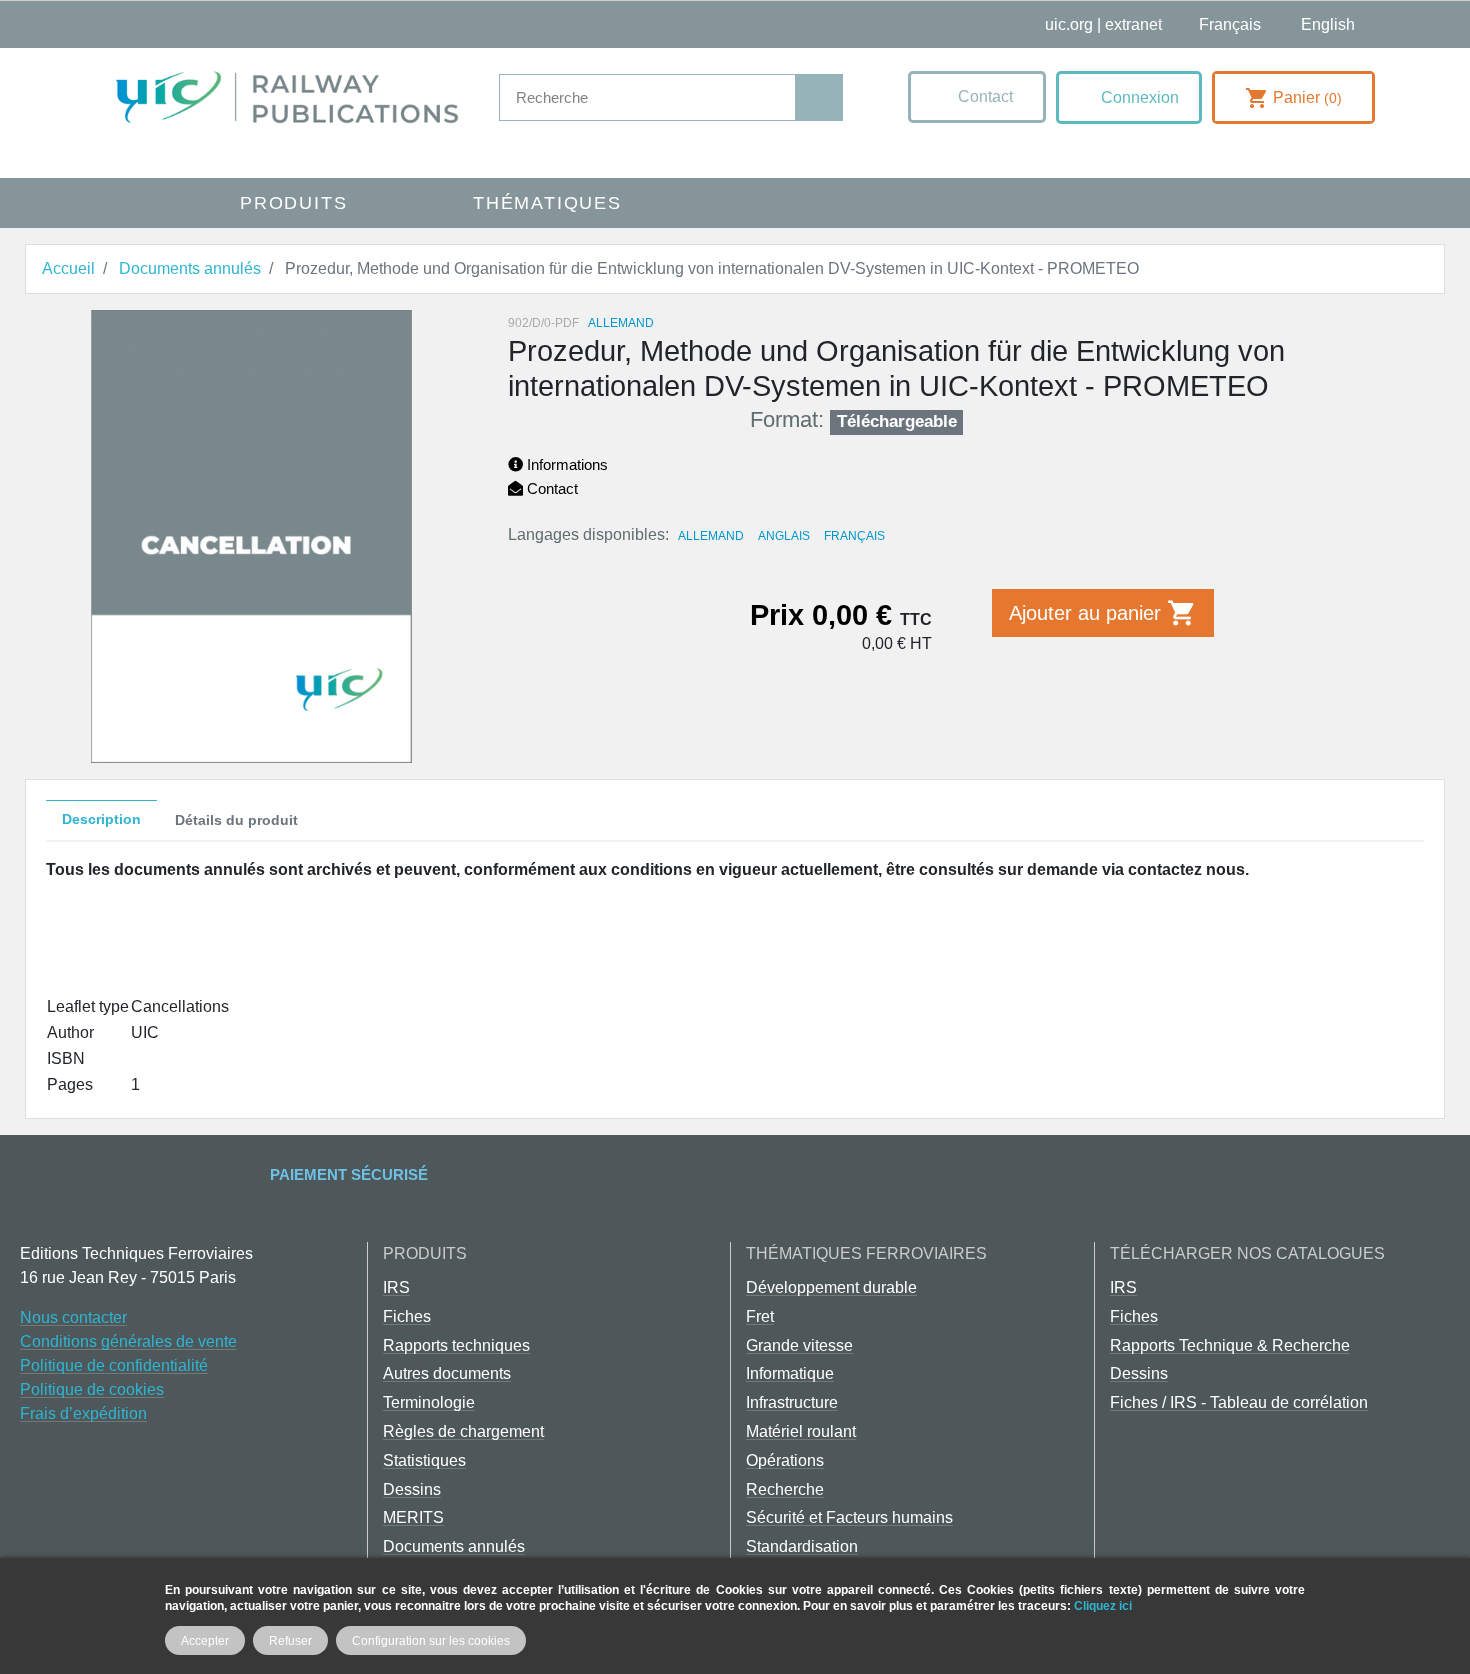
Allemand (711, 536)
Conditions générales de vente (128, 1341)
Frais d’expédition (83, 1413)
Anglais (784, 536)
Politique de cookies (92, 1389)
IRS (396, 1287)
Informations (565, 464)
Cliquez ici (1103, 1605)
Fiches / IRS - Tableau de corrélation (1239, 1402)
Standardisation (802, 1546)
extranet (1133, 24)
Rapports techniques (456, 1345)
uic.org (1069, 24)
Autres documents (447, 1373)
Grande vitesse (799, 1345)
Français (854, 536)
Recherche (785, 1489)
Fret (760, 1316)
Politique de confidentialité (114, 1365)
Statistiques (424, 1460)
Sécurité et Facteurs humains (849, 1517)
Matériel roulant (801, 1431)
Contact (550, 488)
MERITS (413, 1517)
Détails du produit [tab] (236, 820)
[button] (977, 97)
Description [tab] (101, 819)
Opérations (785, 1460)
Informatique (790, 1373)
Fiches (407, 1316)
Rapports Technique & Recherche (1230, 1345)
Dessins (412, 1489)
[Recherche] (818, 97)
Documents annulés (454, 1546)
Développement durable (831, 1287)
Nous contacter (73, 1317)
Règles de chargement (463, 1431)
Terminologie (429, 1402)
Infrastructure (792, 1402)
